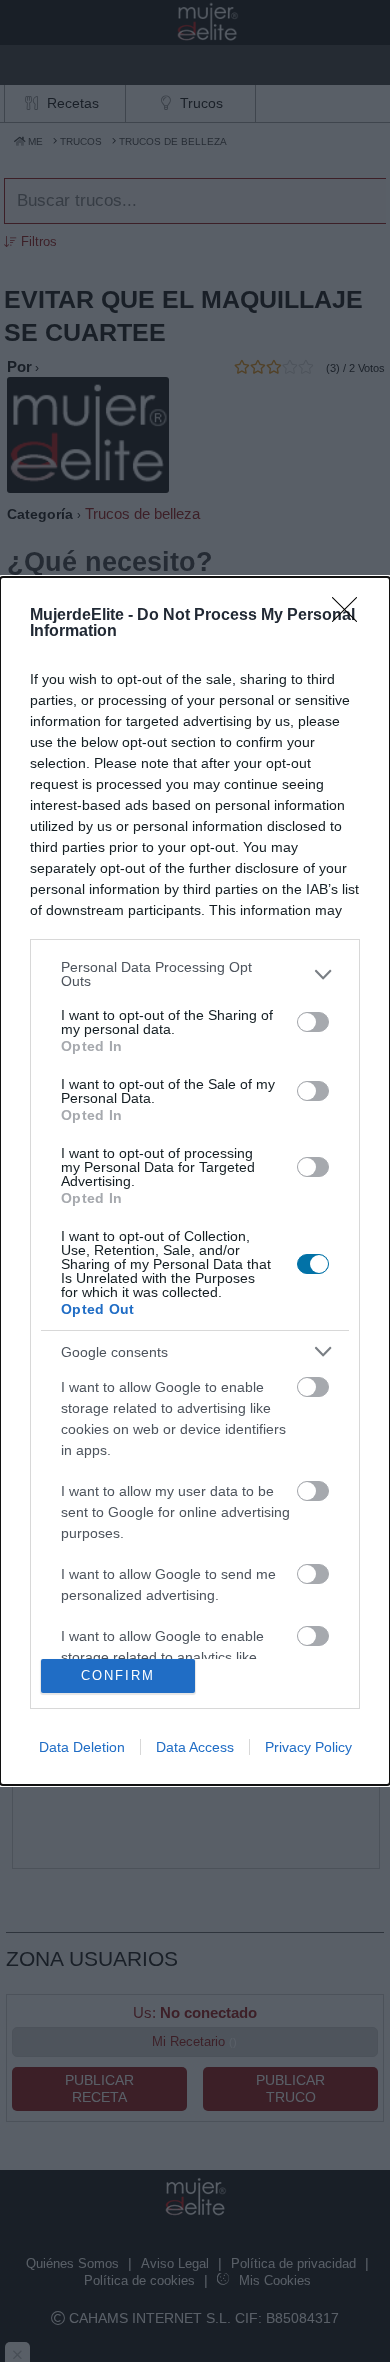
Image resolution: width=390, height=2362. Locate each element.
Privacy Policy (308, 1747)
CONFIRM (118, 1675)
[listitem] (195, 974)
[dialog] (195, 1181)
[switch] (313, 1022)
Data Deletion (82, 1747)
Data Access (195, 1747)
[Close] (351, 616)
